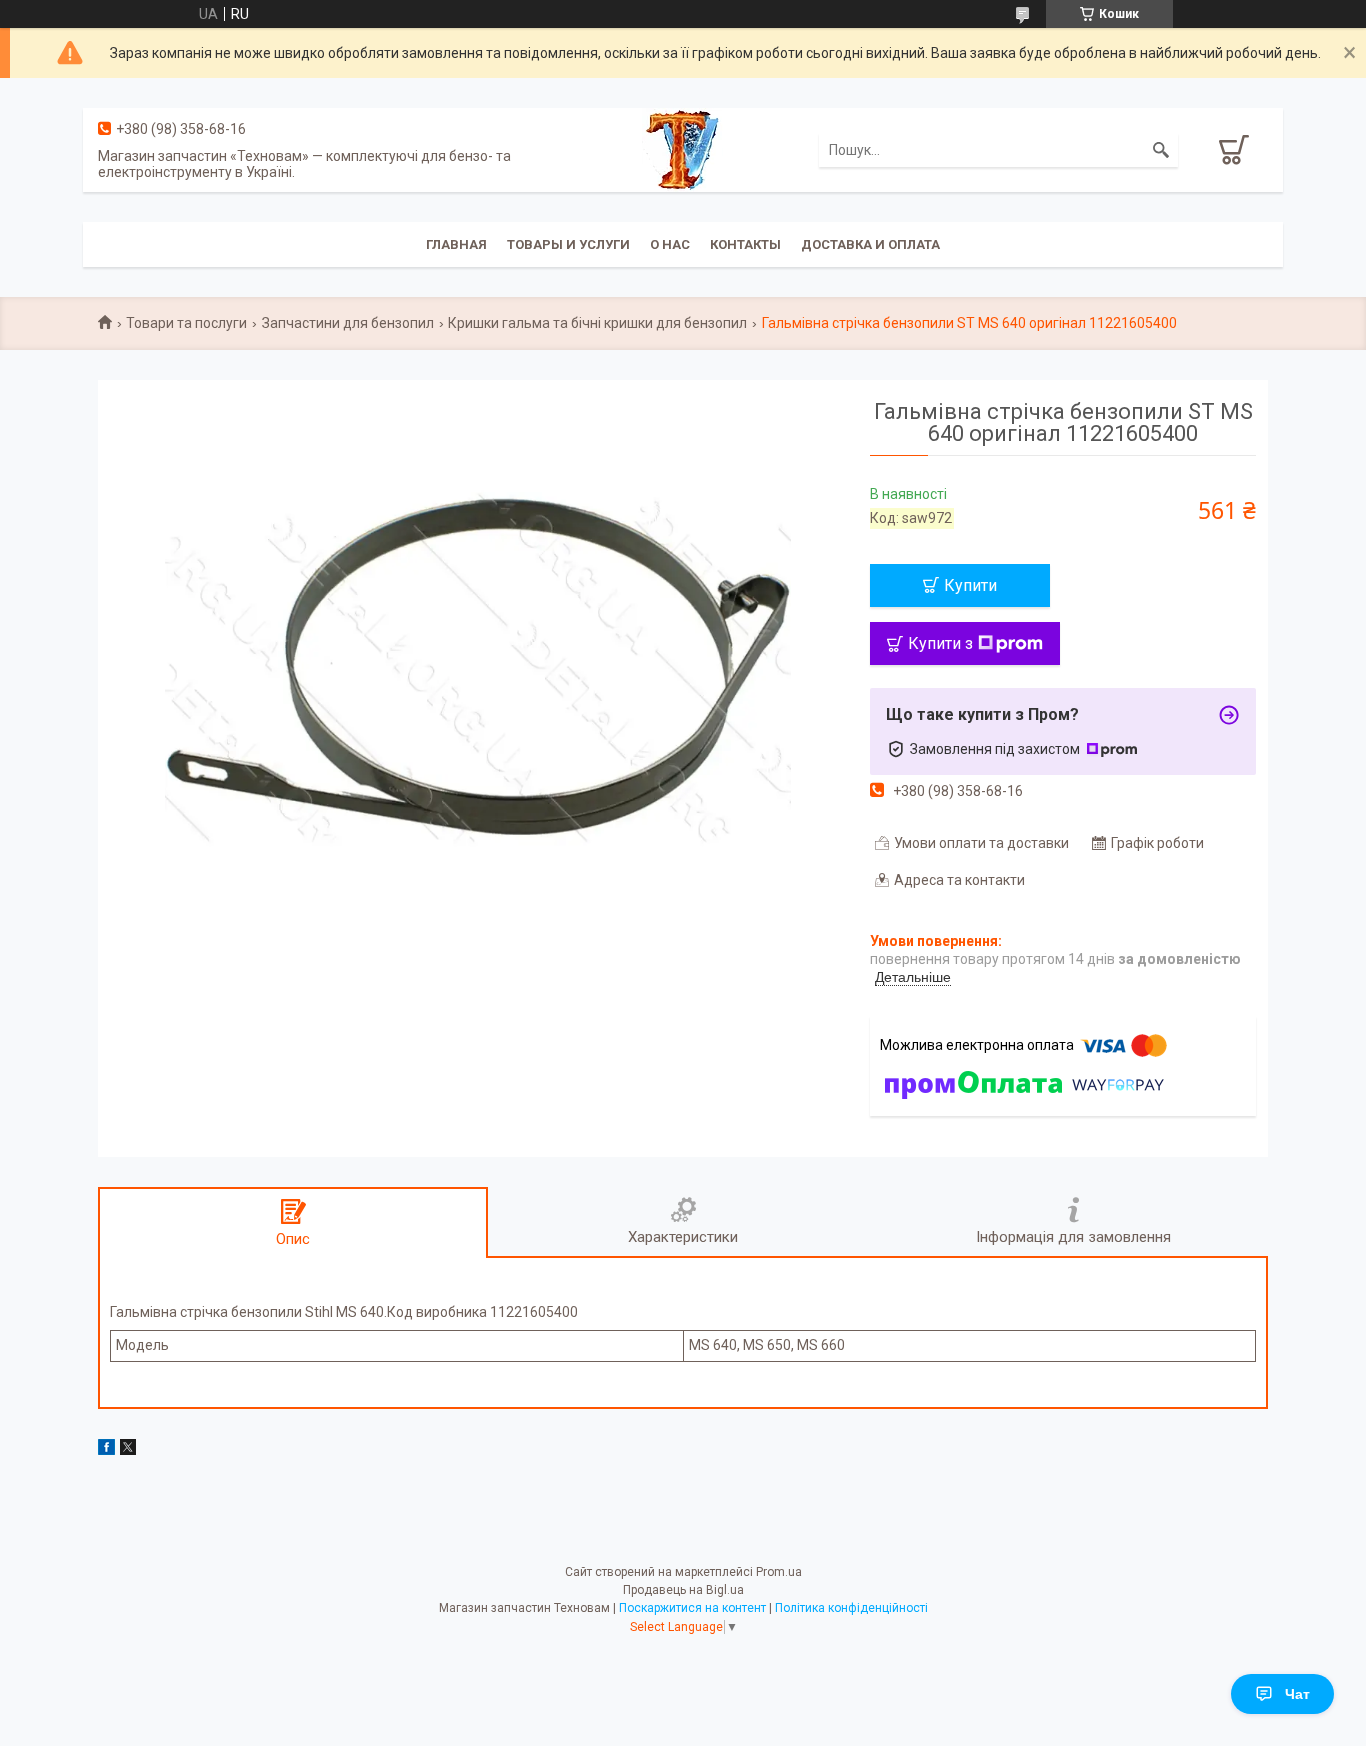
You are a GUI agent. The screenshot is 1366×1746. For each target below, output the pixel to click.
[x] (128, 1450)
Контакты (745, 244)
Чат (1297, 1694)
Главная (456, 244)
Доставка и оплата (870, 244)
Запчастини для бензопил (348, 323)
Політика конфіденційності (851, 1608)
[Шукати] (1161, 150)
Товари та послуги (186, 323)
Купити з (940, 643)
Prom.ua (779, 1572)
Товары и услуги (568, 244)
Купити (970, 585)
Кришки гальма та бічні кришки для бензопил (597, 323)
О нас (670, 244)
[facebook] (106, 1450)
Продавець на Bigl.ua (683, 1590)
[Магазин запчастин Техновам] (682, 149)
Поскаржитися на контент (692, 1608)
